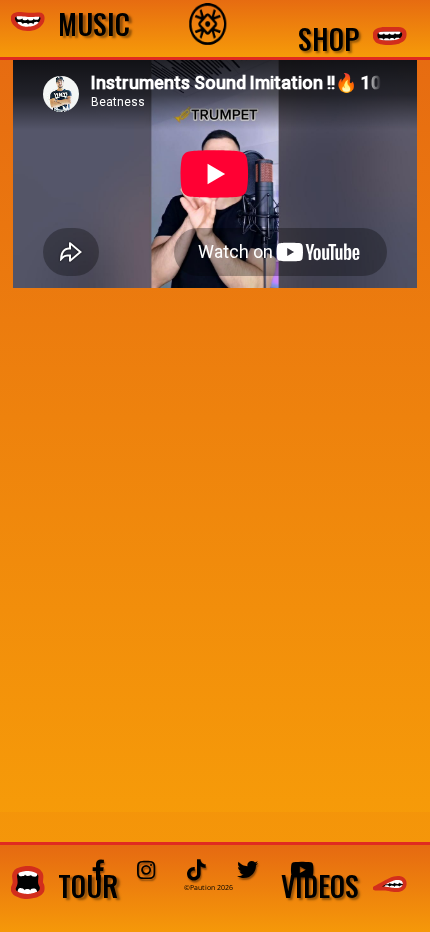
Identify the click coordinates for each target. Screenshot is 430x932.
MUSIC (87, 24)
